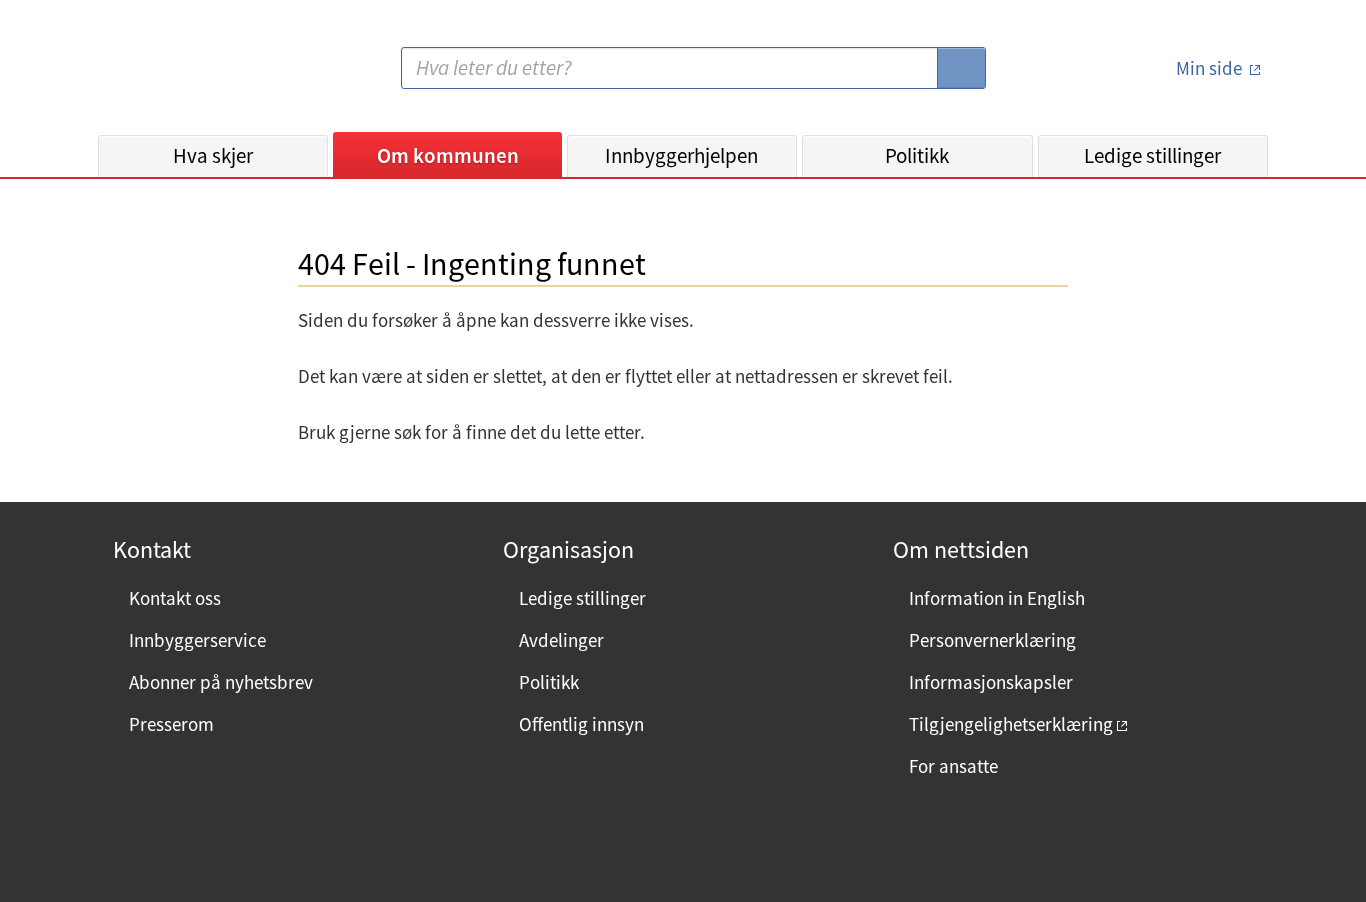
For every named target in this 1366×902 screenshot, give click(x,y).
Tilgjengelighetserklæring (1011, 724)
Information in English (997, 598)
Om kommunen (448, 155)
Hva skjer (213, 155)
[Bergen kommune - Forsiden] (180, 75)
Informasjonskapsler (991, 682)
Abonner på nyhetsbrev (221, 682)
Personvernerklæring (992, 640)
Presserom (171, 724)
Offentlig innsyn (581, 724)
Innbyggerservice (197, 640)
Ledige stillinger (1152, 155)
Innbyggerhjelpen (681, 155)
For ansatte (953, 766)
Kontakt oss (175, 598)
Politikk (917, 155)
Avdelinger (561, 640)
